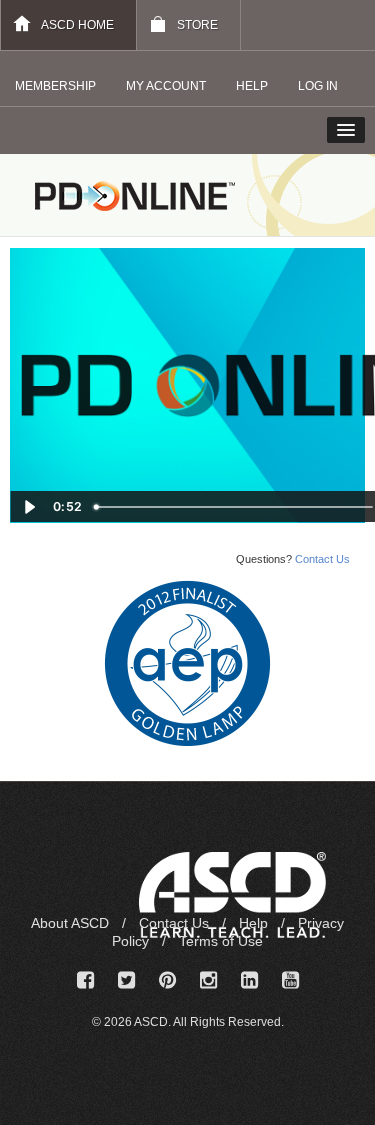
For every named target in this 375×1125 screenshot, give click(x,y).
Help (255, 923)
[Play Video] (29, 507)
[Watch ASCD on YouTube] (290, 981)
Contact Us (322, 559)
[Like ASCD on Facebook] (85, 981)
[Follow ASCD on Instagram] (208, 981)
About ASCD (72, 923)
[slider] (235, 507)
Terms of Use (221, 941)
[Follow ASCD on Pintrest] (167, 981)
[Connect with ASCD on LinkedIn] (249, 981)
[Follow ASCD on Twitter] (126, 981)
